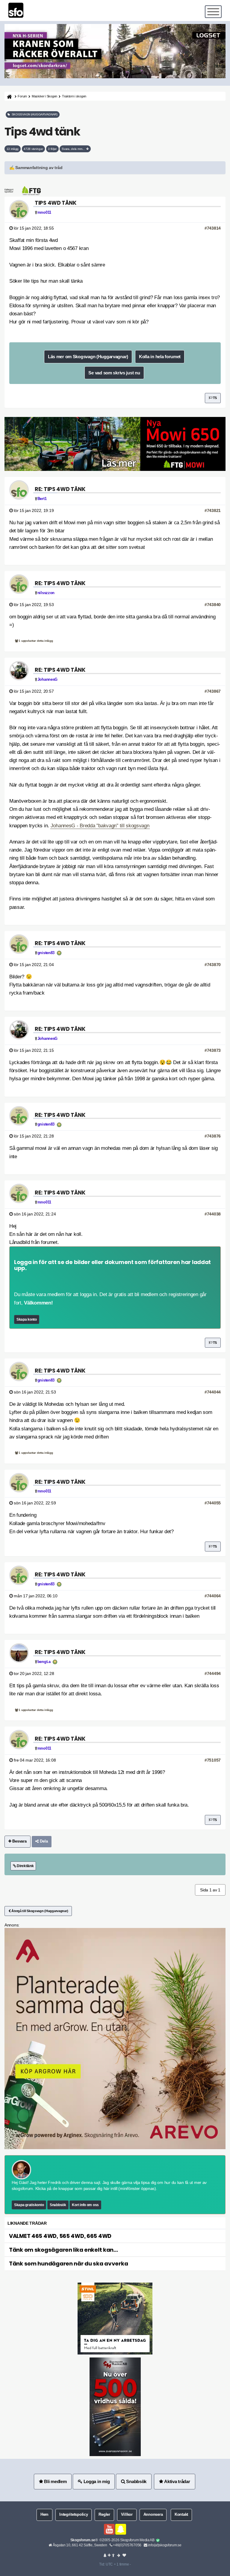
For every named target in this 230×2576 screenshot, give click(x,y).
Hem (44, 2515)
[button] (115, 168)
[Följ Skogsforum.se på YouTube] (109, 2529)
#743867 (213, 691)
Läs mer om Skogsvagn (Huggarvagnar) (88, 357)
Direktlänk (25, 1866)
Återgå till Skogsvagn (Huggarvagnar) (40, 1911)
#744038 (213, 1214)
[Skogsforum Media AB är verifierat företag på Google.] (158, 2540)
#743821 (213, 510)
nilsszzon (46, 593)
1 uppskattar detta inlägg (35, 641)
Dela (43, 1841)
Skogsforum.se (83, 2540)
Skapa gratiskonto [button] (29, 2205)
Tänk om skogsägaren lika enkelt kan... (63, 2250)
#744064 (213, 1596)
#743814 (213, 228)
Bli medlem (55, 2481)
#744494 (213, 1673)
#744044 (213, 1392)
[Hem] (9, 96)
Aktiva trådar (176, 2481)
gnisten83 (46, 953)
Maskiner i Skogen (44, 96)
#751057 (213, 1760)
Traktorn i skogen (74, 96)
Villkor (127, 2515)
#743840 (213, 605)
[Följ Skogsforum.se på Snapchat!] (121, 2529)
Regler (104, 2515)
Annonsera (153, 2515)
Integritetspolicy (74, 2515)
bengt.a (44, 1662)
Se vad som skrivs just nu (114, 373)
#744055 (213, 1503)
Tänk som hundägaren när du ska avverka (68, 2264)
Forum (22, 96)
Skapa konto (27, 1319)
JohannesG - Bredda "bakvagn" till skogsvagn (100, 826)
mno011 (44, 213)
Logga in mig (96, 2481)
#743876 (213, 1136)
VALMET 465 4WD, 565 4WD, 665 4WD (60, 2236)
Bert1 (42, 499)
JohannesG (47, 680)
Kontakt (181, 2515)
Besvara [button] (19, 1841)
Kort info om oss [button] (85, 2205)
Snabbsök (58, 2205)
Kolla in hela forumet (160, 357)
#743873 (213, 1050)
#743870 (213, 965)
